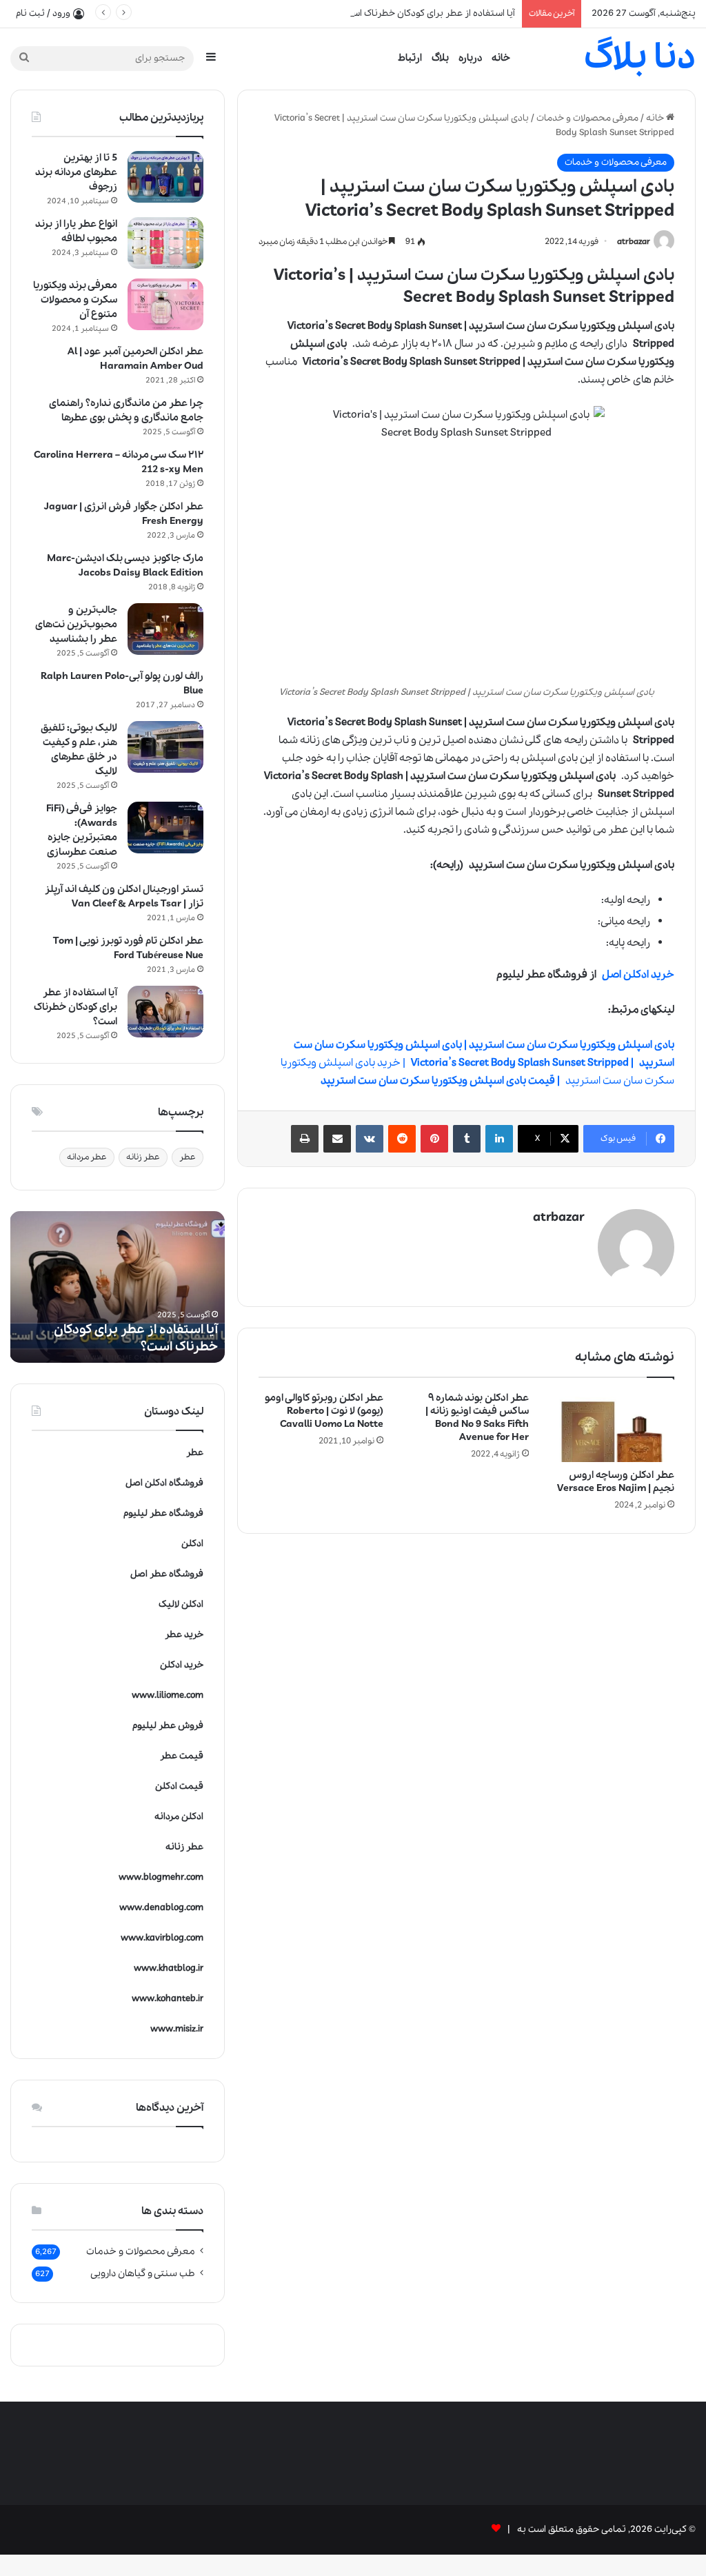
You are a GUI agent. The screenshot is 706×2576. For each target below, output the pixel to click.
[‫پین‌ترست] (434, 1139)
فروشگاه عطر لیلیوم (163, 1513)
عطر (188, 1157)
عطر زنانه (143, 1157)
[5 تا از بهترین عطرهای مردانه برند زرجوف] (165, 177)
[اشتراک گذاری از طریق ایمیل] (337, 1139)
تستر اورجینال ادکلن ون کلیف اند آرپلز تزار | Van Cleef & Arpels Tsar (124, 896)
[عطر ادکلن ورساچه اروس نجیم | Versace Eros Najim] (612, 1427)
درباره (470, 58)
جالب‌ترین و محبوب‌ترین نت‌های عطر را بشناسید (76, 625)
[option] (117, 1287)
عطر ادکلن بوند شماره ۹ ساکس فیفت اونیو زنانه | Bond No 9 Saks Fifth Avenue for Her (477, 1418)
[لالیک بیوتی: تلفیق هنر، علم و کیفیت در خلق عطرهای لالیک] (165, 747)
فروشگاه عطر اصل (167, 1574)
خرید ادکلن (182, 1665)
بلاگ (440, 58)
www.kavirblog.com (162, 1938)
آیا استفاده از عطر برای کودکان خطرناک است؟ (427, 13)
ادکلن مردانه (179, 1817)
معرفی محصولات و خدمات (587, 118)
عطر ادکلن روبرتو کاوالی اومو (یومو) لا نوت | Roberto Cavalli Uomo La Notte (324, 1411)
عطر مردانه (87, 1157)
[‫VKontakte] (370, 1139)
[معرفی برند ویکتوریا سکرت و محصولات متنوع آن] (165, 304)
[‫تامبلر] (467, 1139)
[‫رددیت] (402, 1139)
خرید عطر (184, 1635)
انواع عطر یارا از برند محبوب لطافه (76, 231)
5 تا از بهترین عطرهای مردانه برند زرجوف (76, 172)
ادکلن (192, 1544)
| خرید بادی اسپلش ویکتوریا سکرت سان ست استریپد (477, 1063)
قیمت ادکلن (179, 1786)
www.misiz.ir (177, 2029)
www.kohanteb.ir (168, 1999)
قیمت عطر (182, 1756)
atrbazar (634, 242)
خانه (501, 58)
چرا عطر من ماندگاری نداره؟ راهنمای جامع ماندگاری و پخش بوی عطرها (126, 410)
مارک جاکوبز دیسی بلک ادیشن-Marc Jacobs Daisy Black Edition (125, 566)
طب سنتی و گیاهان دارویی (143, 2273)
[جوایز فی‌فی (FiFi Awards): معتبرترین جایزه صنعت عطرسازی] (165, 828)
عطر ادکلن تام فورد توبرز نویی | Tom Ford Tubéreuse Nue (128, 948)
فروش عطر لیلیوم (168, 1726)
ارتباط (410, 58)
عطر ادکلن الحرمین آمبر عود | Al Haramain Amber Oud (135, 359)
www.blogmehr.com (161, 1877)
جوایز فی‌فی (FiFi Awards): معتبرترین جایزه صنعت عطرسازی (82, 830)
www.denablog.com (161, 1908)
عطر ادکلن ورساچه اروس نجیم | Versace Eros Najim (616, 1482)
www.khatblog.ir (169, 1968)
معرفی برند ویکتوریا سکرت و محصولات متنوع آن (75, 300)
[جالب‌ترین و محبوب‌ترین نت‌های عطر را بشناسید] (165, 629)
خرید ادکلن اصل (638, 975)
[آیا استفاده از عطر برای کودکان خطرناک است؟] (165, 1012)
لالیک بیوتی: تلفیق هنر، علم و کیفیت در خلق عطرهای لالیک (79, 750)
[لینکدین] (499, 1139)
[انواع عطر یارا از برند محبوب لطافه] (165, 243)
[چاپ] (305, 1139)
